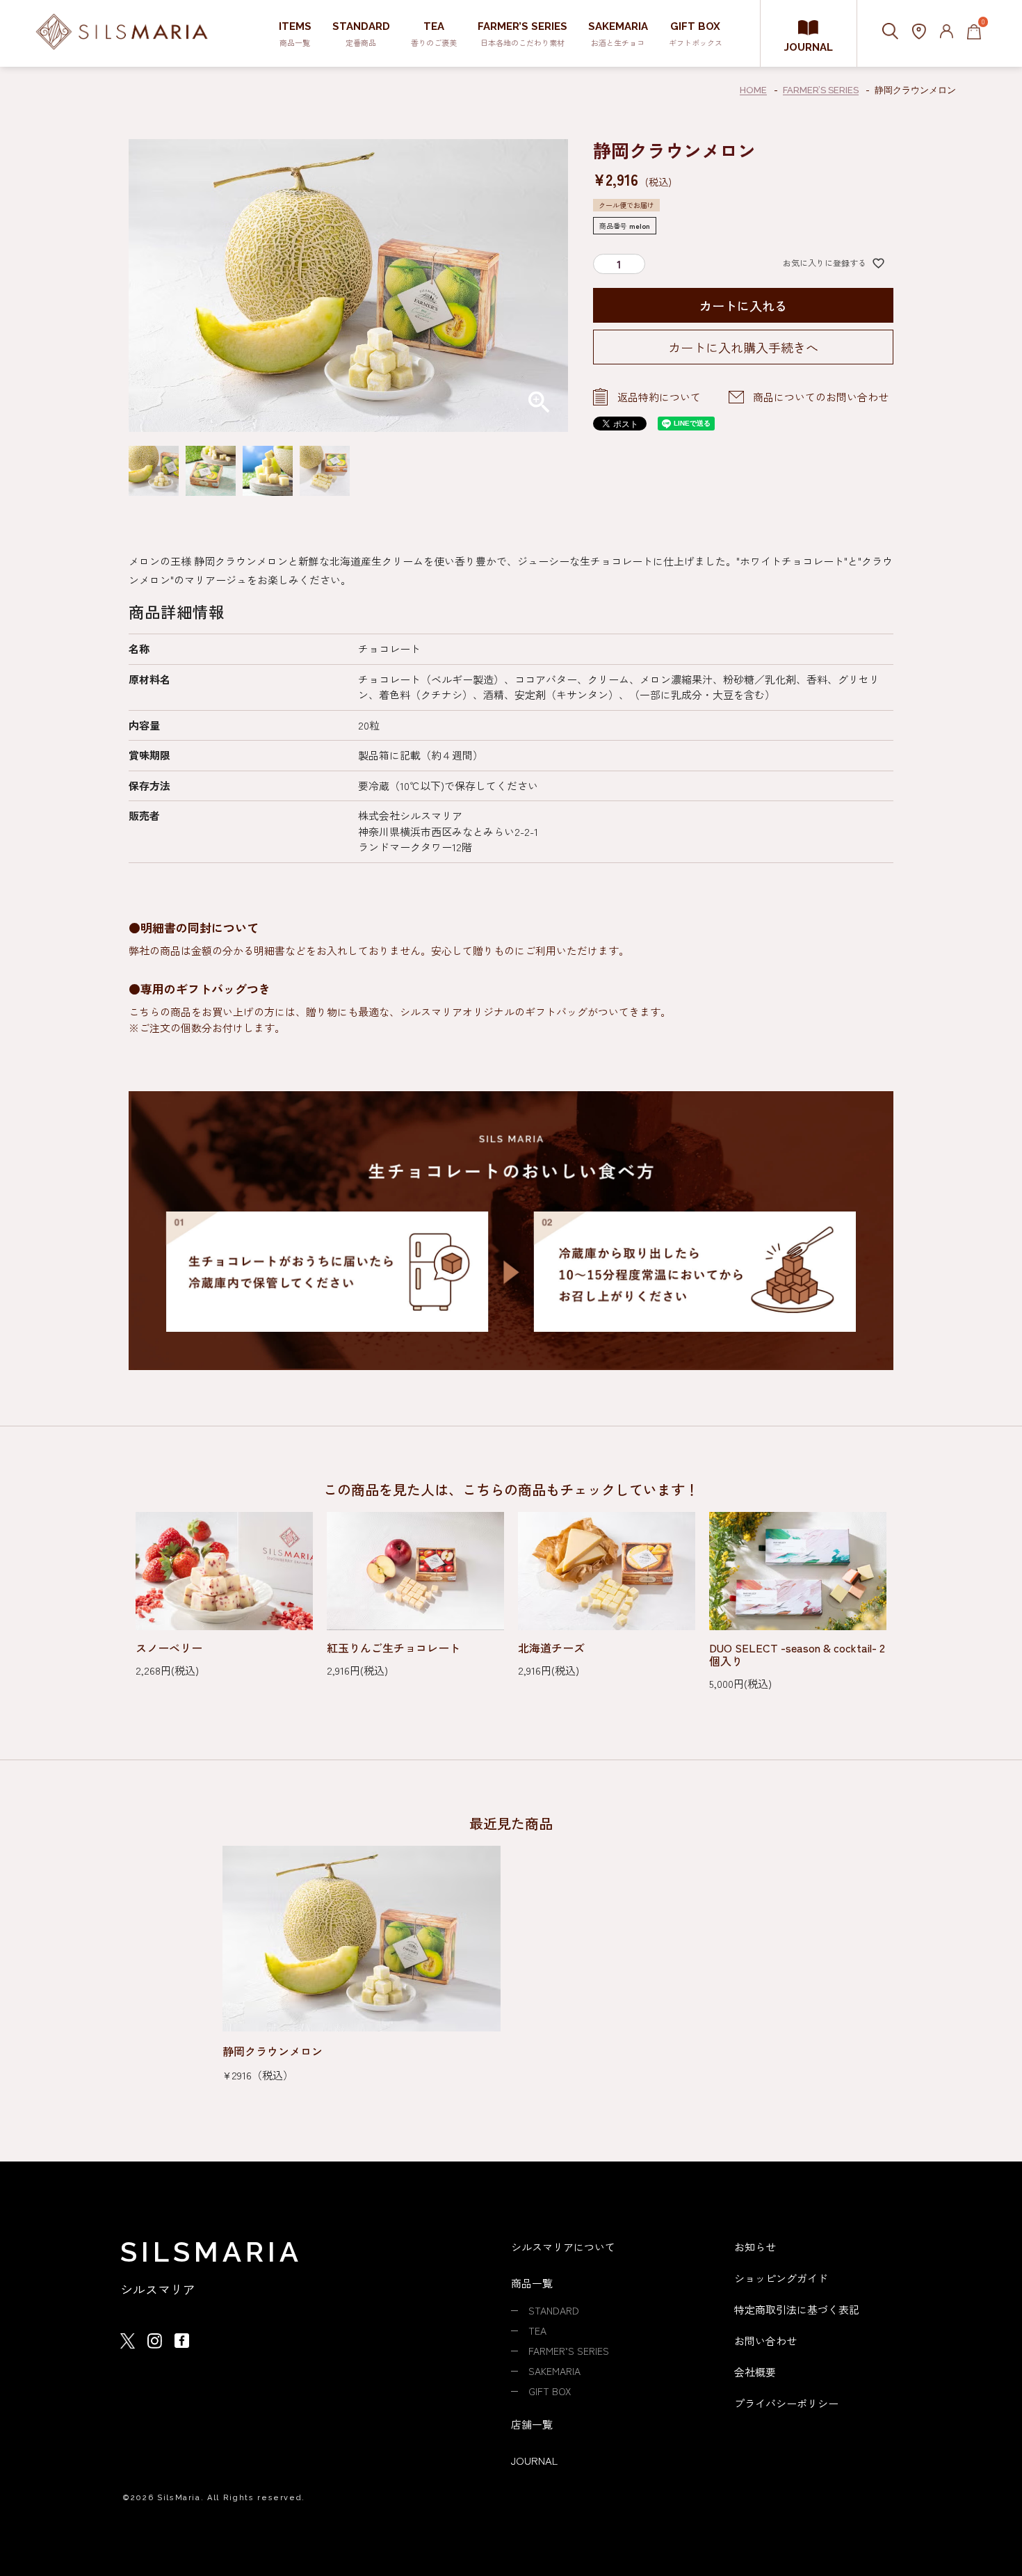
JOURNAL (809, 47)
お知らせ (755, 2247)
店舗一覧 (532, 2424)
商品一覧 (532, 2283)
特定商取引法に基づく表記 (797, 2309)
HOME (753, 90)
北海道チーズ (551, 1648)
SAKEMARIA (554, 2371)
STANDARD (554, 2310)
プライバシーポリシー (786, 2403)
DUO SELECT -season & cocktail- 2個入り (797, 1655)
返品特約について (659, 397)
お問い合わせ (765, 2341)
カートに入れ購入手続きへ (743, 347)
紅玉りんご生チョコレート (394, 1648)
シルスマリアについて (563, 2247)
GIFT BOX (550, 2391)
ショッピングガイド (781, 2278)
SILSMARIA (211, 2252)
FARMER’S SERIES (821, 90)
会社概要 (755, 2372)
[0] (974, 33)
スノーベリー (169, 1648)
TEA (537, 2331)
